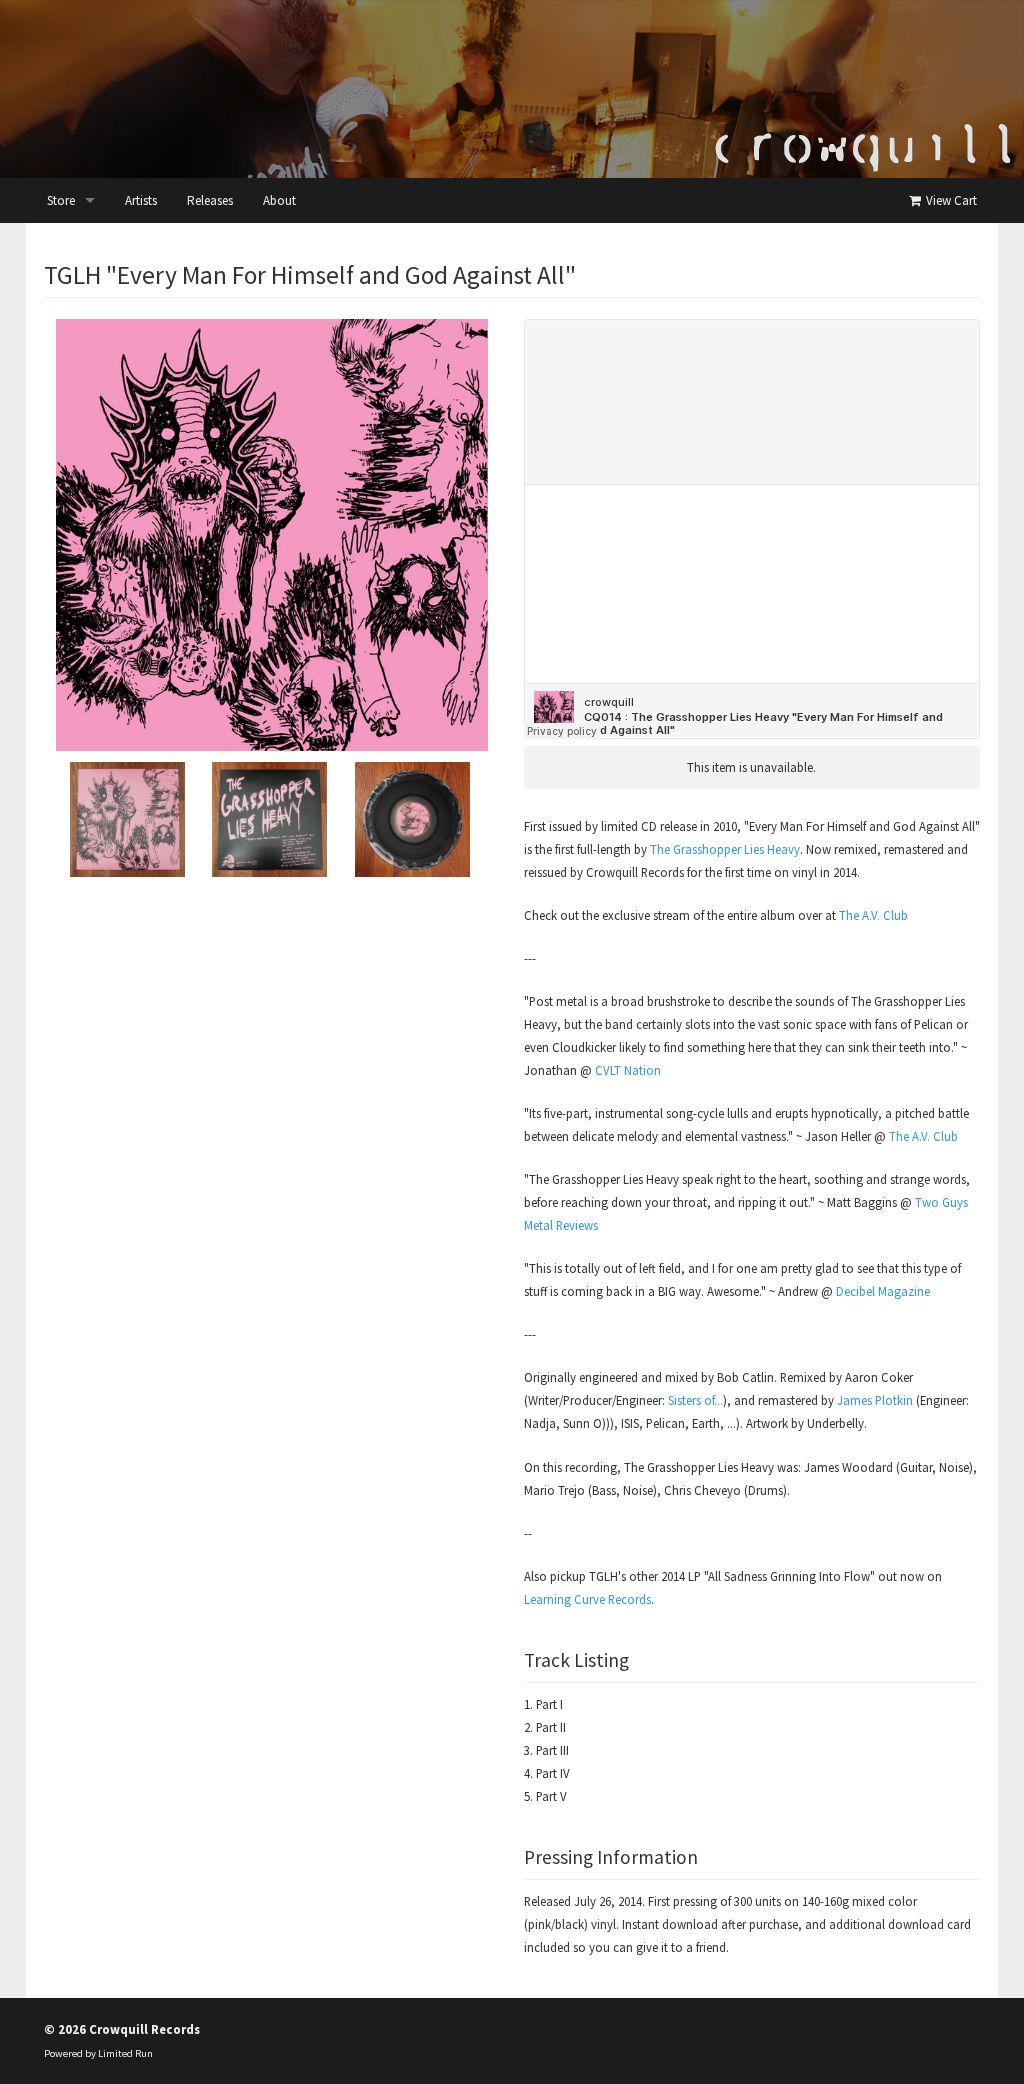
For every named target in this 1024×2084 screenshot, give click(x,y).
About (279, 200)
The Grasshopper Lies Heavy (725, 849)
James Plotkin (875, 1400)
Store (61, 200)
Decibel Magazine (883, 1291)
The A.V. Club (873, 915)
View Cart (950, 200)
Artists (141, 200)
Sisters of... (695, 1400)
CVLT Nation (628, 1070)
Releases (210, 200)
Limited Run (125, 2053)
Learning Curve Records (587, 1599)
